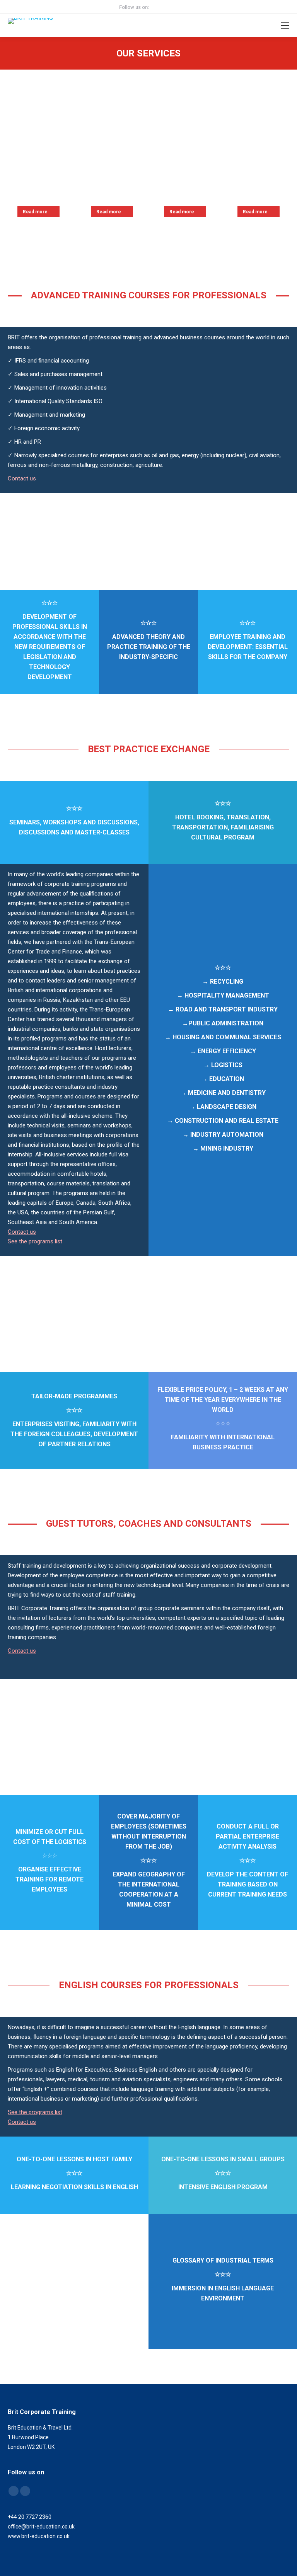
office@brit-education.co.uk (41, 2527)
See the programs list (35, 1241)
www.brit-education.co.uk (39, 2536)
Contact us (22, 478)
